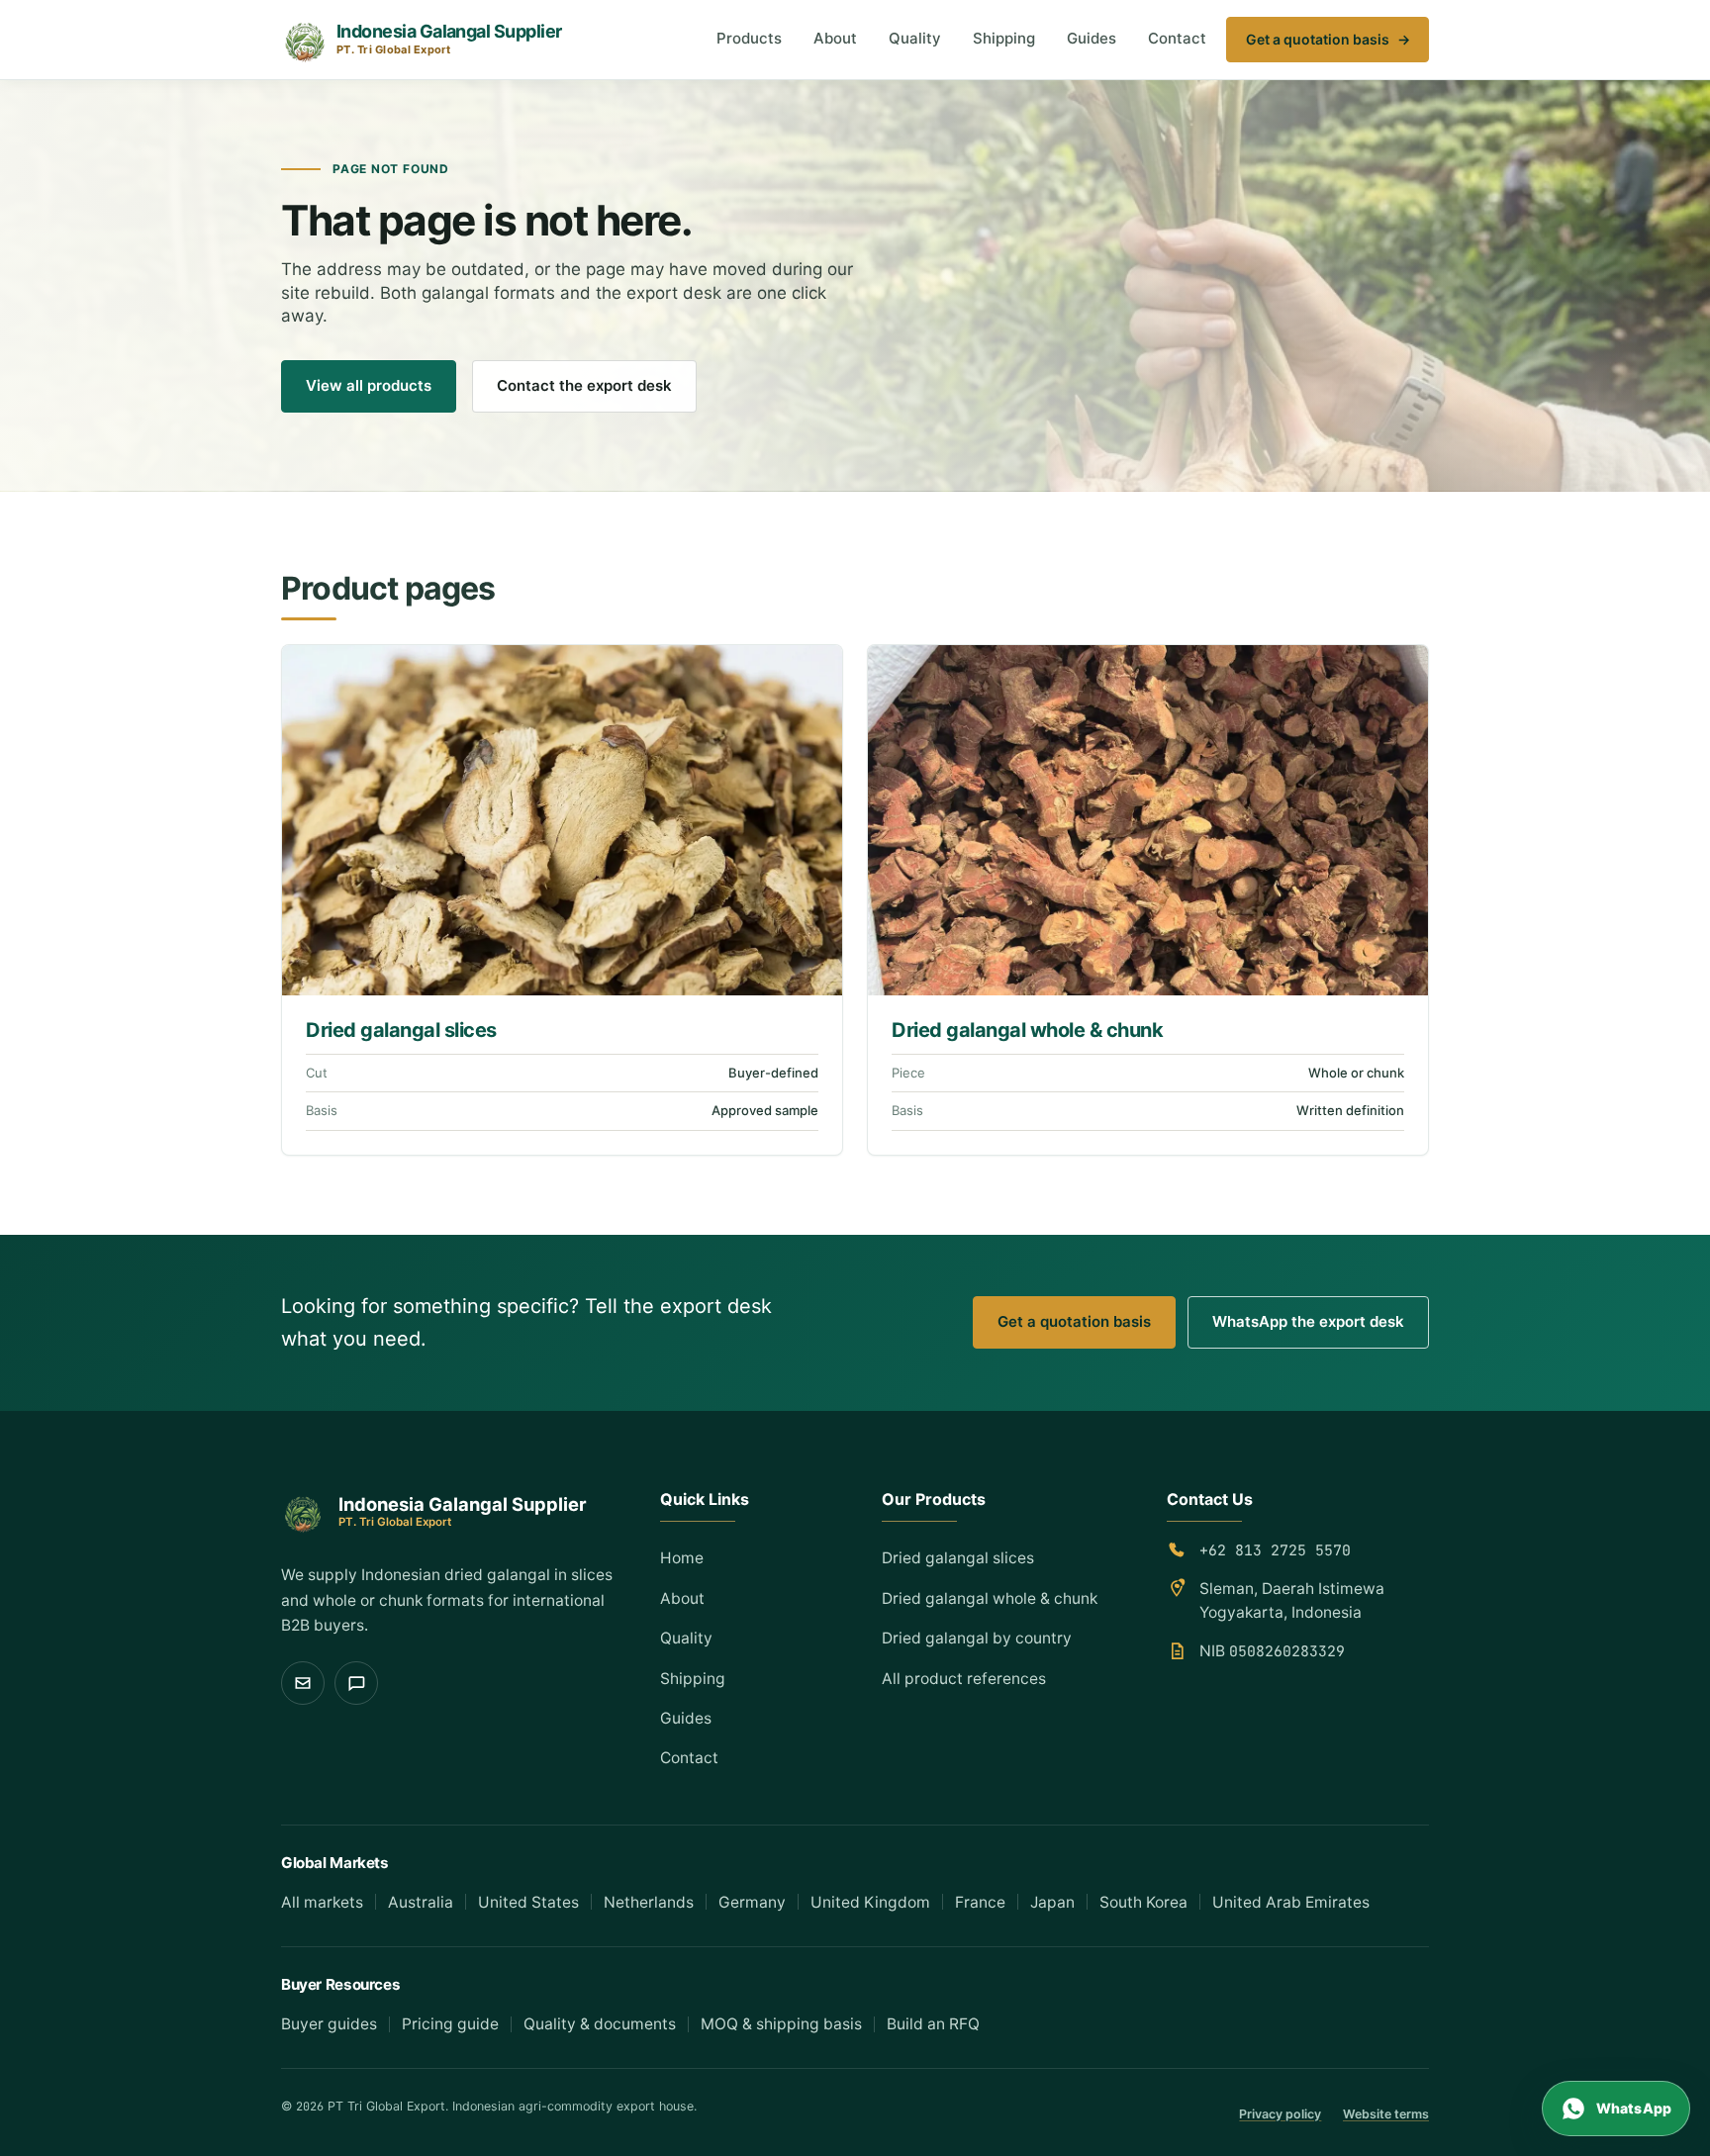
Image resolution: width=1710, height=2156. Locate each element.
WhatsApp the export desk (1308, 1321)
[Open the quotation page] (303, 1683)
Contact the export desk (584, 385)
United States (528, 1902)
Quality (915, 38)
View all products (369, 385)
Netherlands (649, 1902)
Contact (1177, 38)
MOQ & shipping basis (781, 2024)
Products (749, 38)
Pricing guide (450, 2024)
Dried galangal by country (977, 1638)
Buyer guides (329, 2024)
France (980, 1902)
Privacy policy (1280, 2114)
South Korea (1143, 1902)
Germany (752, 1902)
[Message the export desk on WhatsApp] (356, 1683)
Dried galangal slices (401, 1030)
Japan (1052, 1902)
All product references (964, 1679)
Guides (1092, 38)
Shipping (1004, 38)
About (835, 38)
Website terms (1386, 2114)
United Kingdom (870, 1902)
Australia (421, 1902)
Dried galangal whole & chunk (1027, 1030)
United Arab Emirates (1291, 1902)
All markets (322, 1902)
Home (682, 1558)
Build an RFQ (933, 2024)
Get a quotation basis (1328, 39)
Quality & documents (600, 2024)
